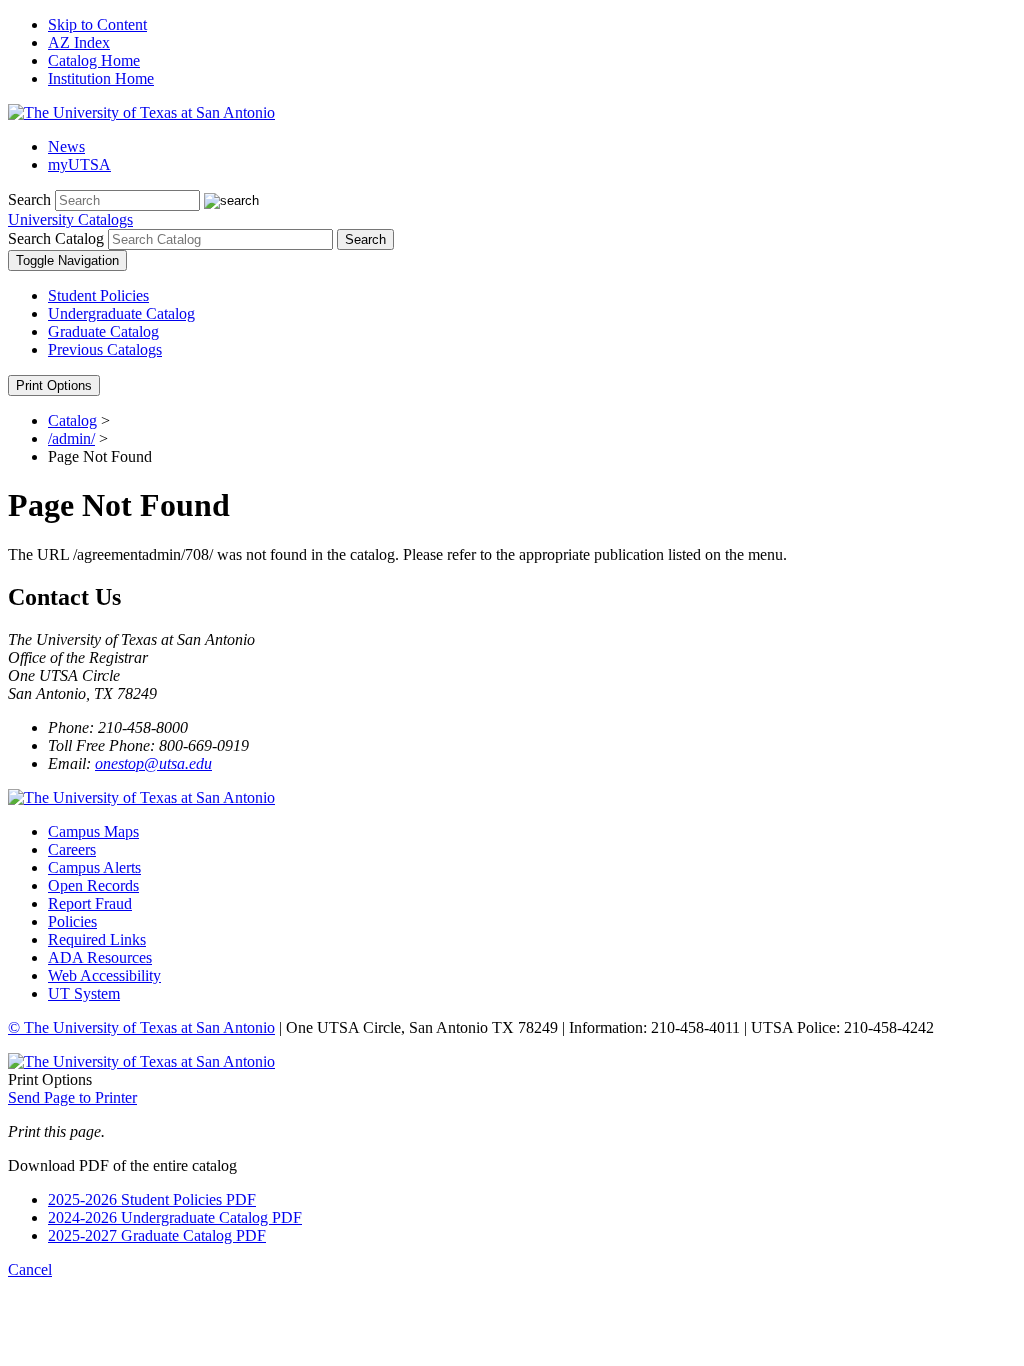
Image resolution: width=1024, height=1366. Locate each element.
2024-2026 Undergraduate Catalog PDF (175, 1217)
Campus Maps (93, 831)
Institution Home (101, 78)
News (66, 146)
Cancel (30, 1269)
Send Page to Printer (72, 1097)
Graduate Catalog (103, 331)
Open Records (93, 885)
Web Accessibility (104, 975)
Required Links (97, 939)
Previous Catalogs (105, 349)
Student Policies (98, 295)
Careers (72, 849)
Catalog (72, 420)
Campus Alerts (94, 867)
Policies (72, 921)
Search (29, 199)
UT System (84, 993)
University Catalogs (70, 219)
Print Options (54, 385)
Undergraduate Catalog (121, 313)
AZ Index (79, 42)
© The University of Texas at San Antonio (141, 1027)
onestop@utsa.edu (153, 763)
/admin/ (71, 438)
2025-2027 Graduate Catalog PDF (157, 1235)
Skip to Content (97, 24)
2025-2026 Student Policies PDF (152, 1199)
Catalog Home (94, 60)
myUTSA (79, 164)
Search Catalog (56, 238)
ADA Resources (100, 957)
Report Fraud (90, 903)
